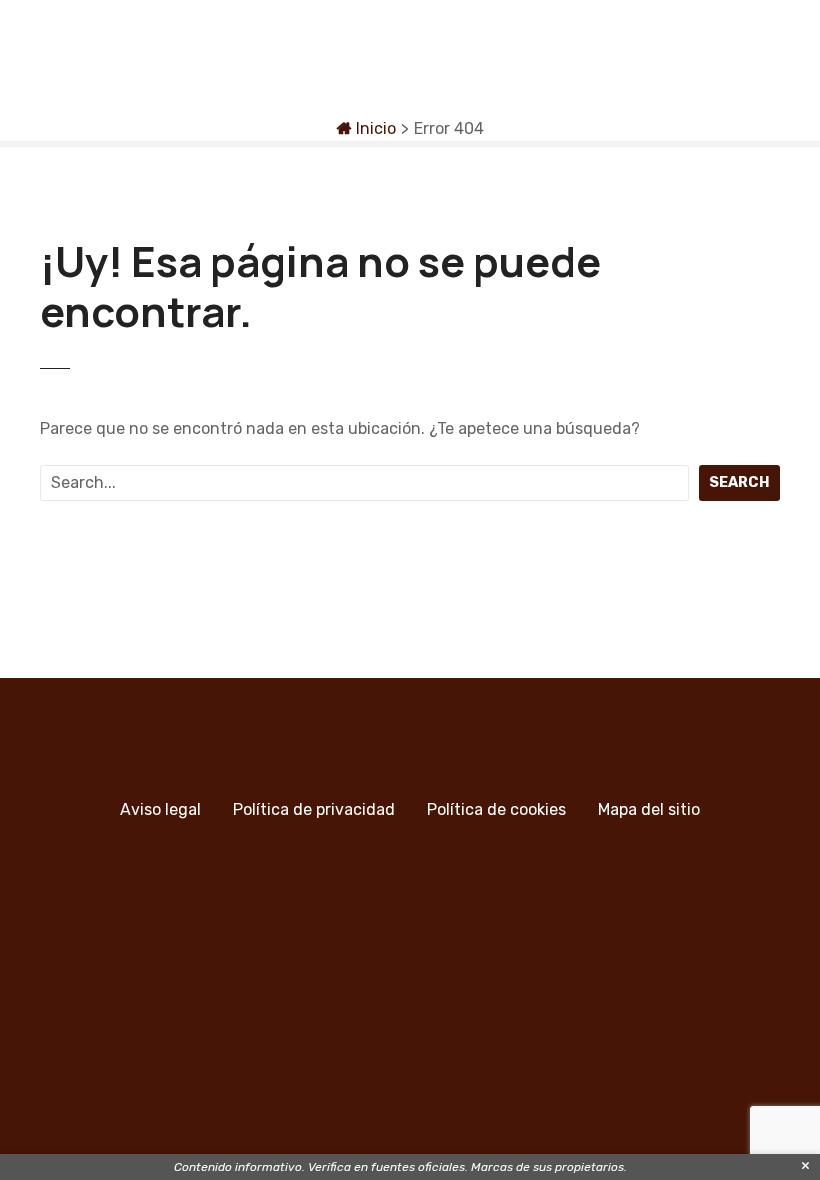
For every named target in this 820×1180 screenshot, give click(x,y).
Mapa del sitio (649, 809)
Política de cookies (496, 809)
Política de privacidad (314, 809)
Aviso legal (160, 809)
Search (739, 482)
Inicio (374, 128)
